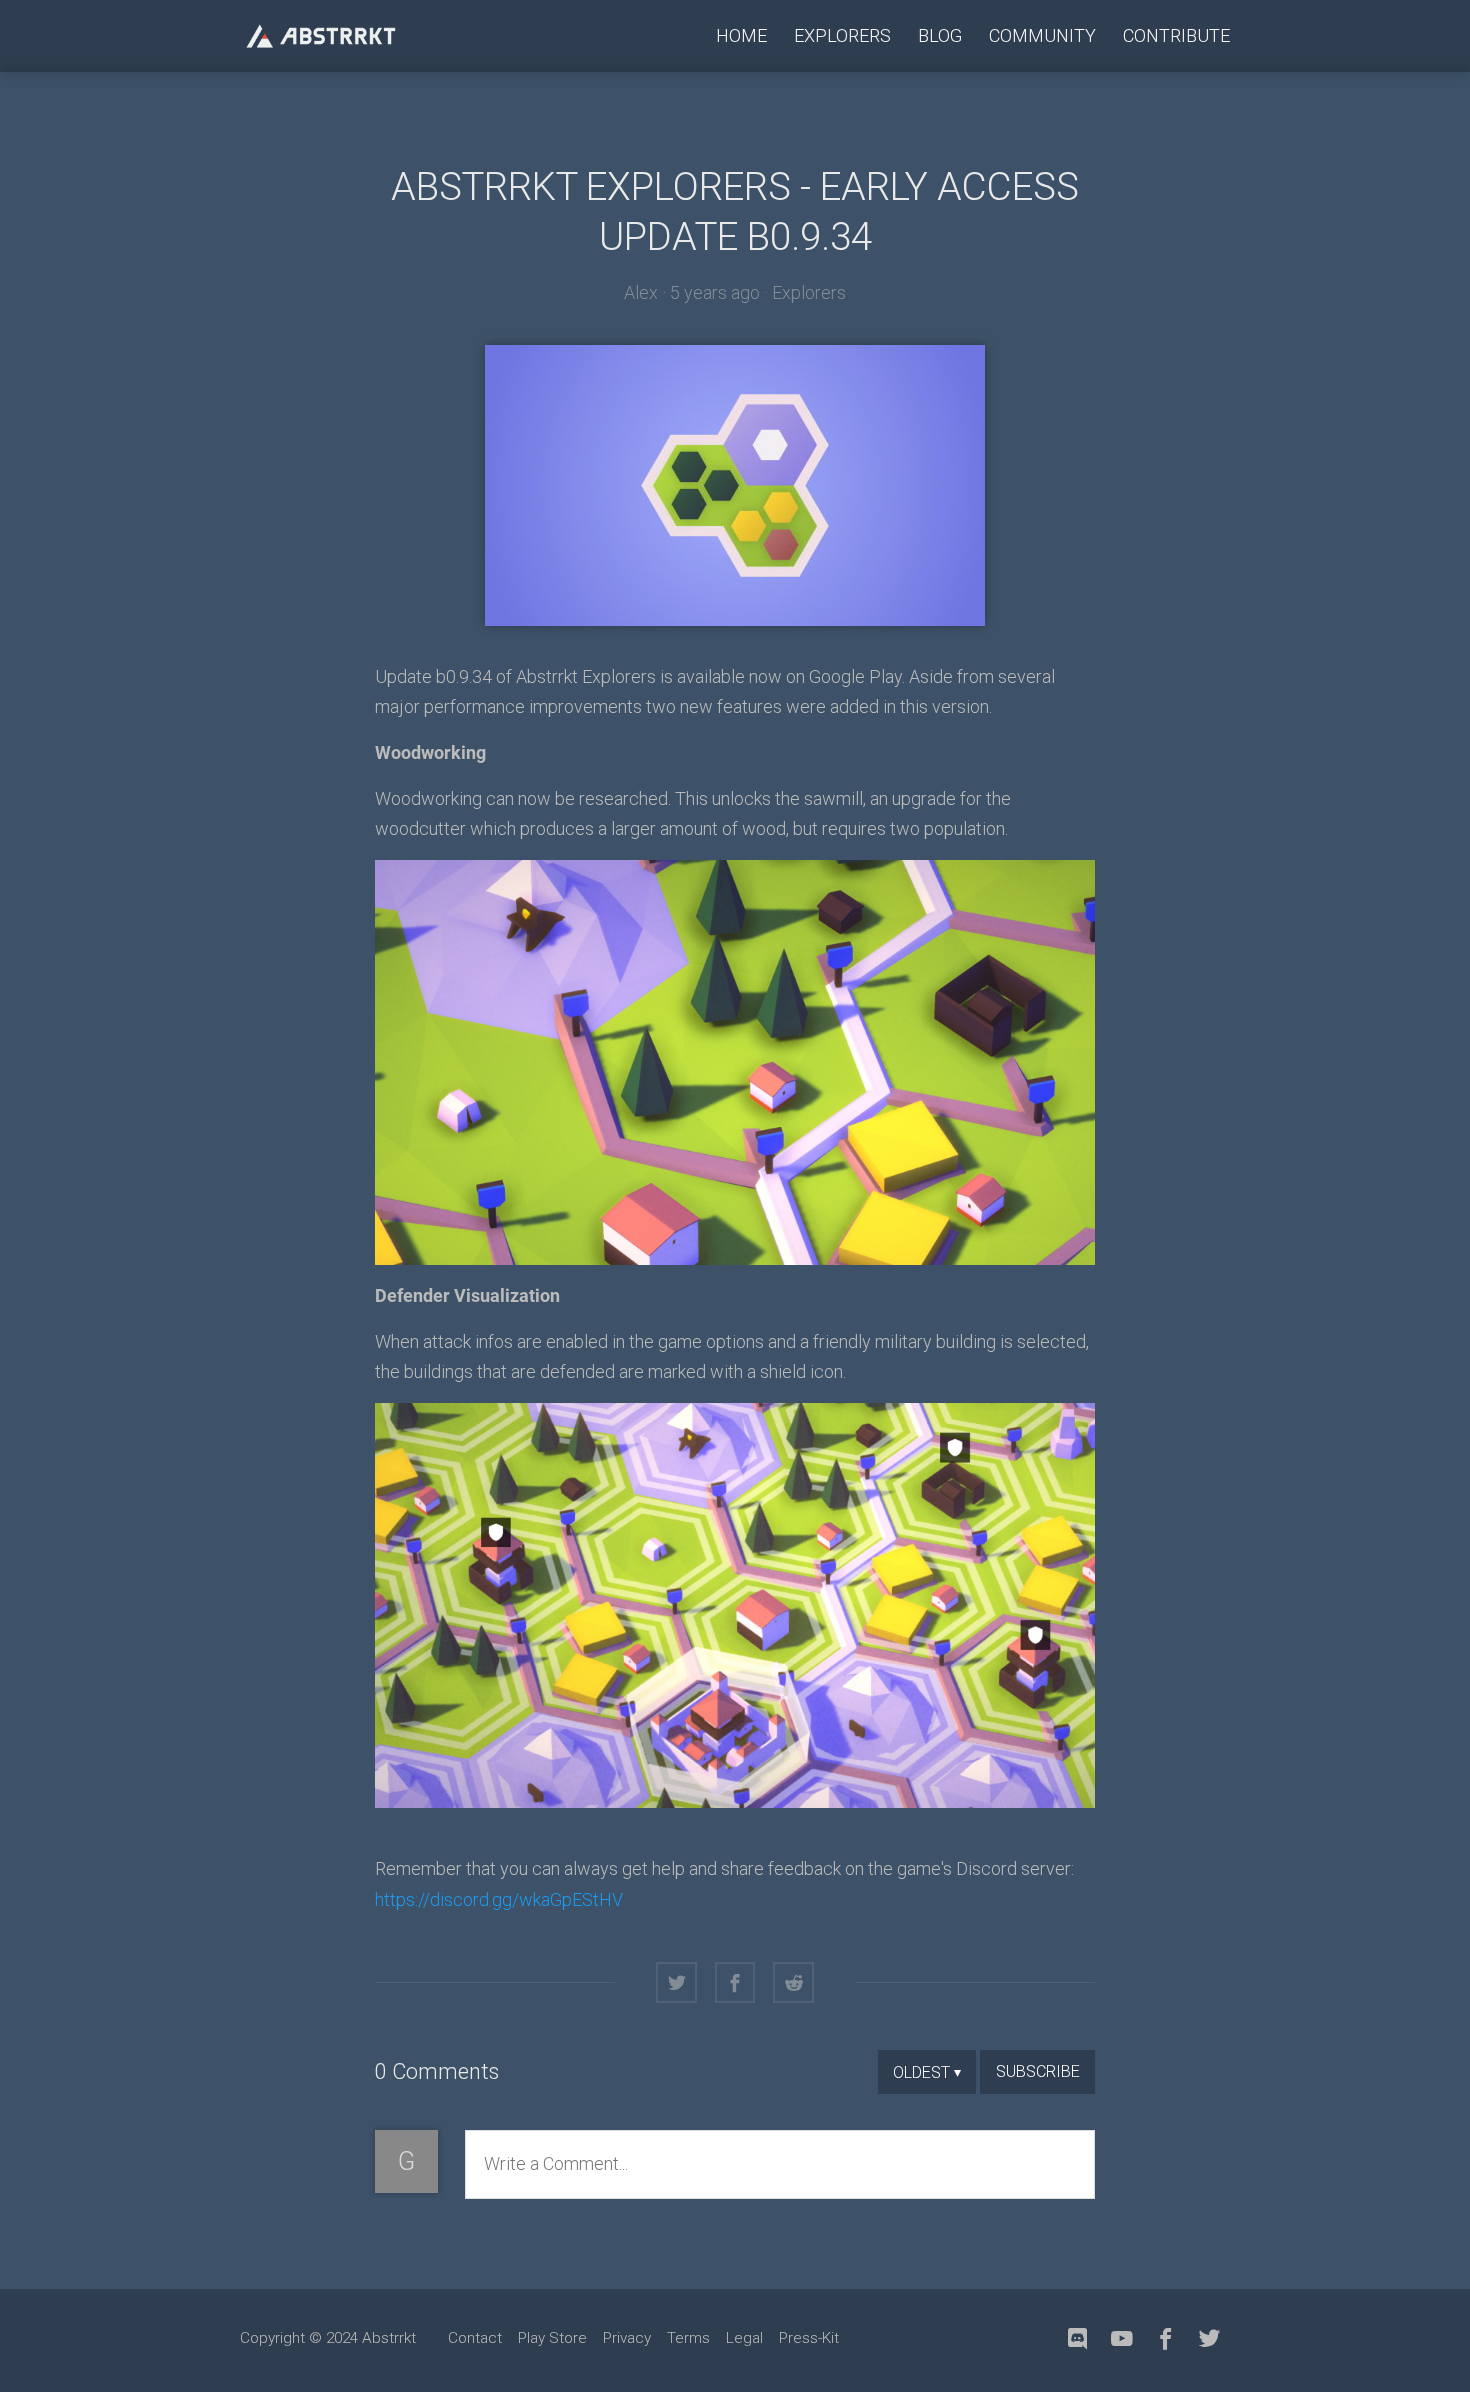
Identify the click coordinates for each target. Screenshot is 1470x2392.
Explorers (842, 35)
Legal (744, 2338)
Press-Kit (809, 2338)
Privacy (627, 2338)
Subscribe (1038, 2071)
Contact (475, 2338)
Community (1042, 35)
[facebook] (1166, 2339)
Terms (688, 2338)
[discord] (1078, 2339)
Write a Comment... (556, 2163)
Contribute (1176, 35)
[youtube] (1122, 2339)
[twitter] (1210, 2339)
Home (741, 35)
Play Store (552, 2338)
